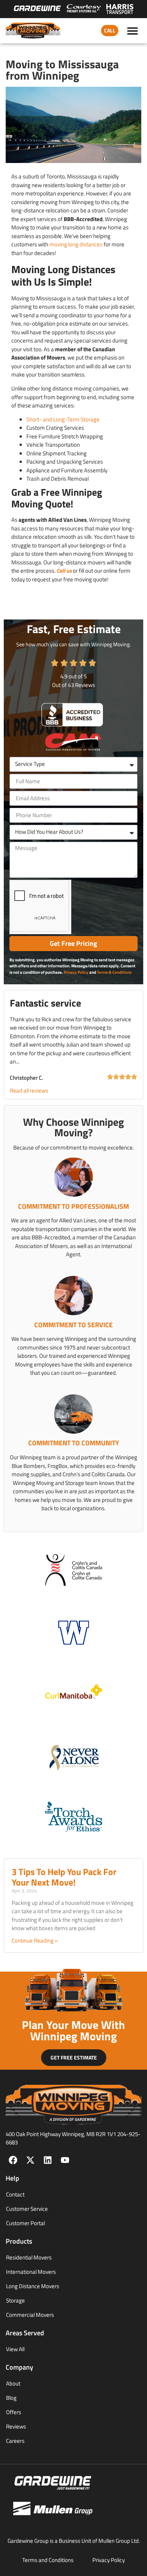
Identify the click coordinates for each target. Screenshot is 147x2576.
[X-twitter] (30, 2160)
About (13, 2383)
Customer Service (27, 2209)
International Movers (31, 2272)
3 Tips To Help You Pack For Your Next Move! (64, 1877)
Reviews (16, 2426)
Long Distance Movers (33, 2286)
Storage (15, 2300)
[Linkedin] (48, 2160)
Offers (14, 2412)
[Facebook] (13, 2160)
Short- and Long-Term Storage (63, 419)
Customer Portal (25, 2223)
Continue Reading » (35, 1940)
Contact (15, 2194)
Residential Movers (29, 2257)
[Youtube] (65, 2160)
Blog (11, 2398)
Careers (15, 2441)
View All (15, 2349)
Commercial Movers (30, 2315)
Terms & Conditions (114, 972)
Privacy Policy (76, 972)
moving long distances (76, 244)
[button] (133, 31)
